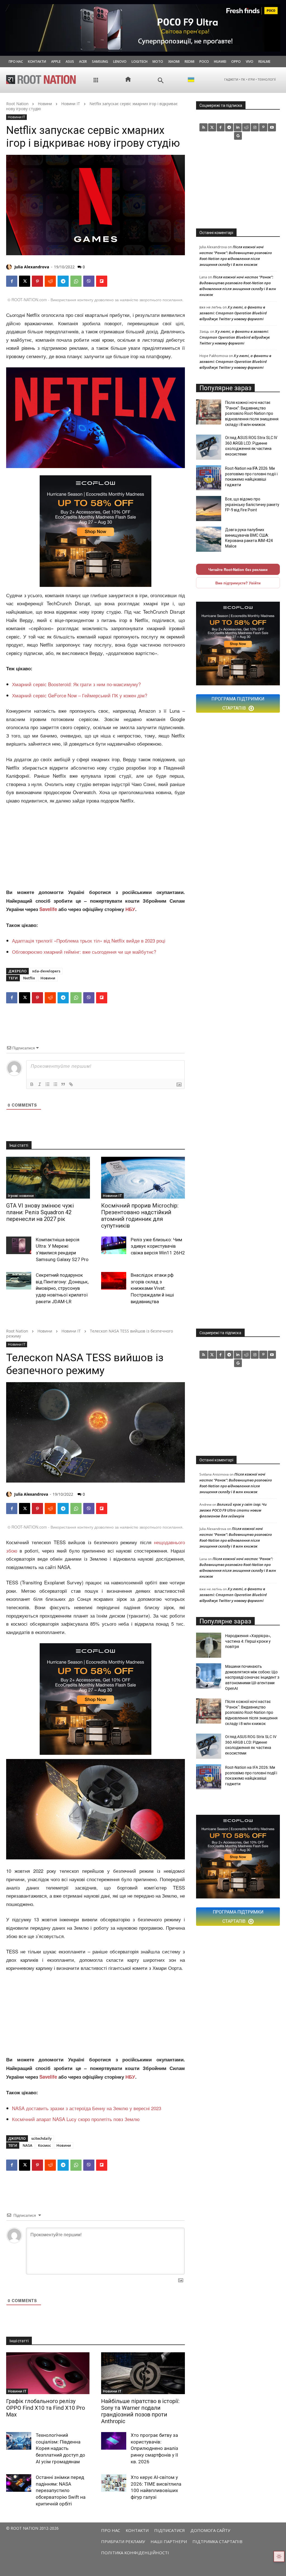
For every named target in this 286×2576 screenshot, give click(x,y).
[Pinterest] (37, 281)
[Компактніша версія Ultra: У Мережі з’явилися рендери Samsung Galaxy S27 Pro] (19, 1245)
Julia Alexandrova (32, 267)
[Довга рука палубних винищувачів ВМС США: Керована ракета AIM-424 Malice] (209, 539)
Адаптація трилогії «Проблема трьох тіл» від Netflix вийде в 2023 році (89, 940)
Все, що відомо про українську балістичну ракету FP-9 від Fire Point (252, 504)
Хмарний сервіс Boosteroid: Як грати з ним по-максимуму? (76, 684)
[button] (161, 80)
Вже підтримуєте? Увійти (238, 583)
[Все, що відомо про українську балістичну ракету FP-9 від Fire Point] (209, 509)
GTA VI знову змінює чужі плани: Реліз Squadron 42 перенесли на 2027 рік (40, 1212)
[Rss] (203, 127)
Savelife (49, 909)
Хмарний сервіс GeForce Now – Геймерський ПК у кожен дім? (80, 695)
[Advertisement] (96, 847)
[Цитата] (63, 1084)
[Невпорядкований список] (55, 1084)
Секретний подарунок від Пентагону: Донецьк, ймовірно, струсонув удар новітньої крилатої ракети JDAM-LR (62, 1288)
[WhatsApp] (76, 281)
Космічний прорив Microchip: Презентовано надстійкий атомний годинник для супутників (140, 1216)
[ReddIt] (50, 281)
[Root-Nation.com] (41, 79)
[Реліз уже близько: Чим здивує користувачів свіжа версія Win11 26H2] (114, 1245)
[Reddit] (246, 127)
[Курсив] (40, 1084)
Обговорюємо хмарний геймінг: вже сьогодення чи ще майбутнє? (84, 952)
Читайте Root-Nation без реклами (238, 569)
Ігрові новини (21, 1196)
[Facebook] (12, 281)
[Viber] (89, 281)
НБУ (130, 909)
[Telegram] (63, 281)
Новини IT (71, 104)
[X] (25, 281)
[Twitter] (212, 127)
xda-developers (46, 971)
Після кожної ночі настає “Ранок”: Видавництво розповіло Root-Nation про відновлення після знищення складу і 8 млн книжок (252, 413)
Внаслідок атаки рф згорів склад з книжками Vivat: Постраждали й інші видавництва (152, 1288)
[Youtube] (272, 127)
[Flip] (102, 281)
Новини (45, 104)
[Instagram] (255, 127)
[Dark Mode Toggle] (279, 2556)
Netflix (29, 978)
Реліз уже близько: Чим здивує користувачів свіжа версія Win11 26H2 (158, 1246)
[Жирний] (32, 1084)
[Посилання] (71, 1084)
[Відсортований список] (47, 1084)
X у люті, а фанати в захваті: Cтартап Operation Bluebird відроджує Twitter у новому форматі (233, 313)
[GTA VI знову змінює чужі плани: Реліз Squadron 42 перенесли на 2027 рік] (48, 1178)
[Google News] (238, 136)
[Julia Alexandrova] (10, 267)
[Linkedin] (238, 127)
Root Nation (17, 104)
